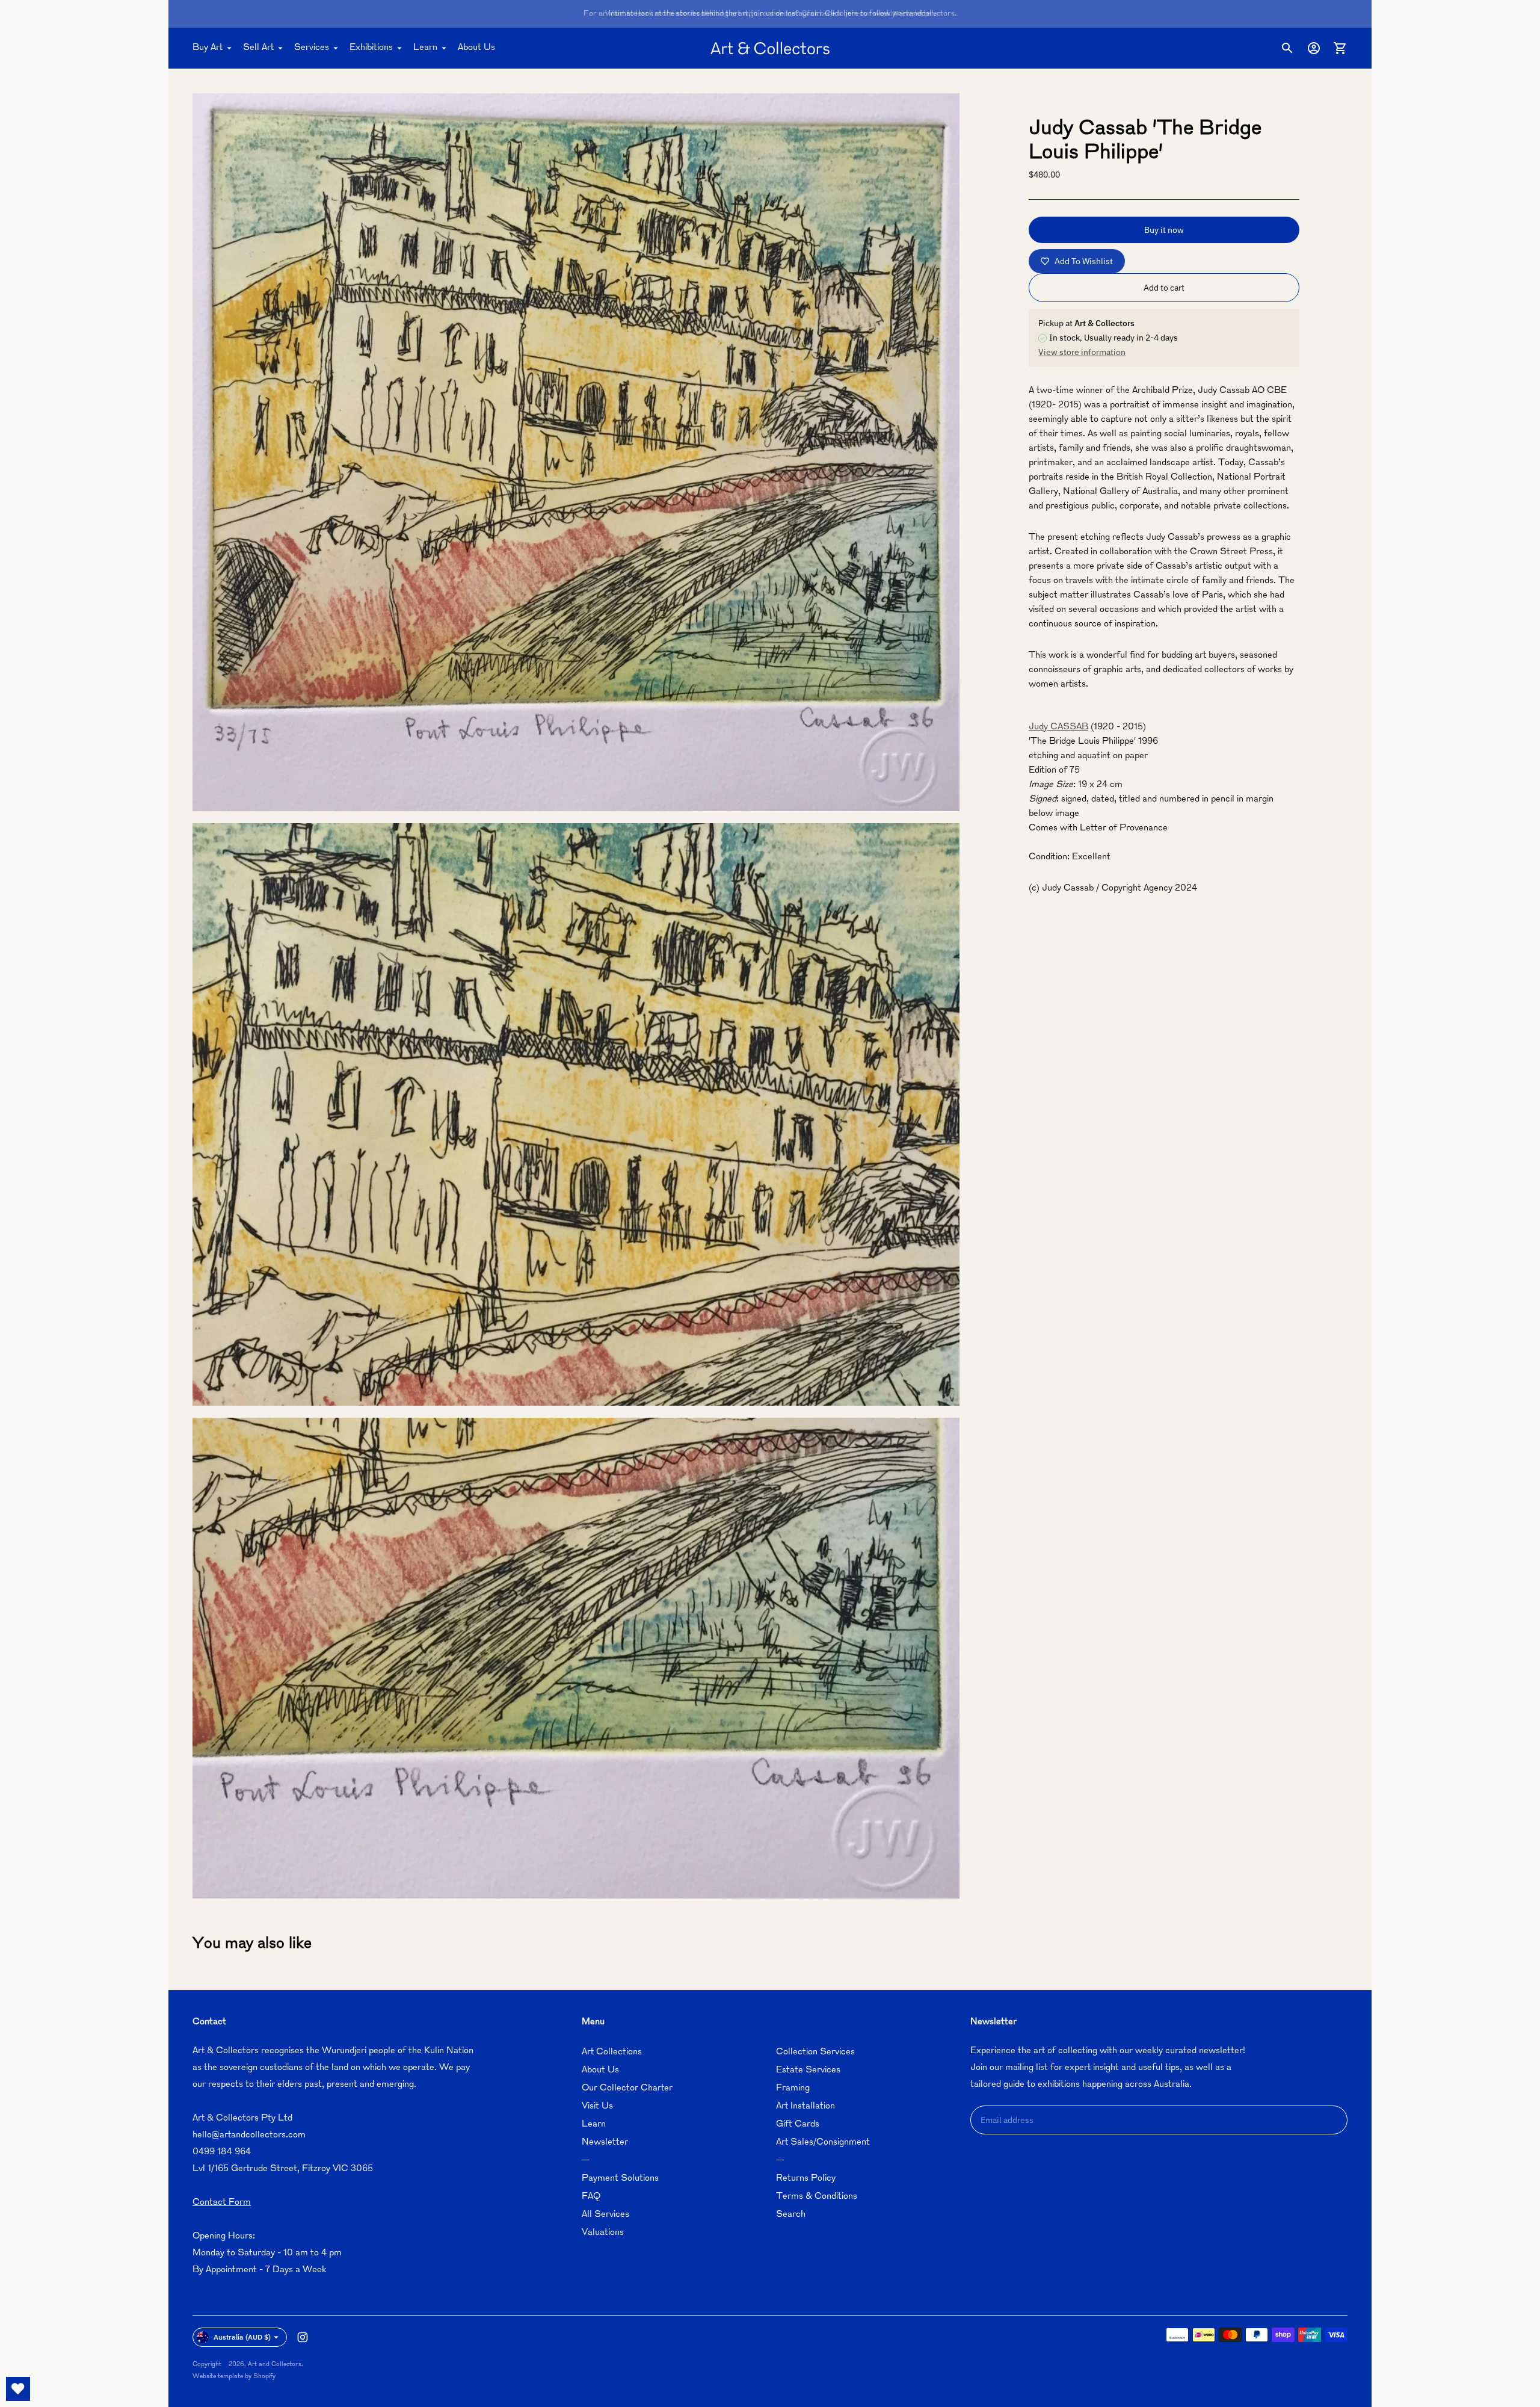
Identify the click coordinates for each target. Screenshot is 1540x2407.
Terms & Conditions (817, 2197)
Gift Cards (798, 2124)
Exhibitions (371, 48)
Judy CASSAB (1058, 727)
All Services (605, 2215)
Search (791, 2215)
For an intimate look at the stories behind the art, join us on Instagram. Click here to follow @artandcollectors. (770, 14)
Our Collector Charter (627, 2088)
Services (312, 48)
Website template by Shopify (234, 2377)
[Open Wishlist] (18, 2389)
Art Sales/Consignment (823, 2143)
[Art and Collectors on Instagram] (303, 2337)
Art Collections (612, 2052)
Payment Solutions (620, 2179)
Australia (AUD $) (242, 2337)
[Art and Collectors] (770, 48)
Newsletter (605, 2143)
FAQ (591, 2197)
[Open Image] (576, 452)
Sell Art (258, 48)
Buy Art (208, 48)
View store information (1082, 352)
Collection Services (815, 2052)
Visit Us (597, 2106)
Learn (425, 48)
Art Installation (805, 2106)
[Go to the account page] (1314, 48)
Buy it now (1164, 230)
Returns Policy (806, 2179)
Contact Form (222, 2203)
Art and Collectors (275, 2365)
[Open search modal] (1287, 48)
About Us (476, 48)
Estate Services (808, 2070)
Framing (793, 2088)
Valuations (603, 2233)
